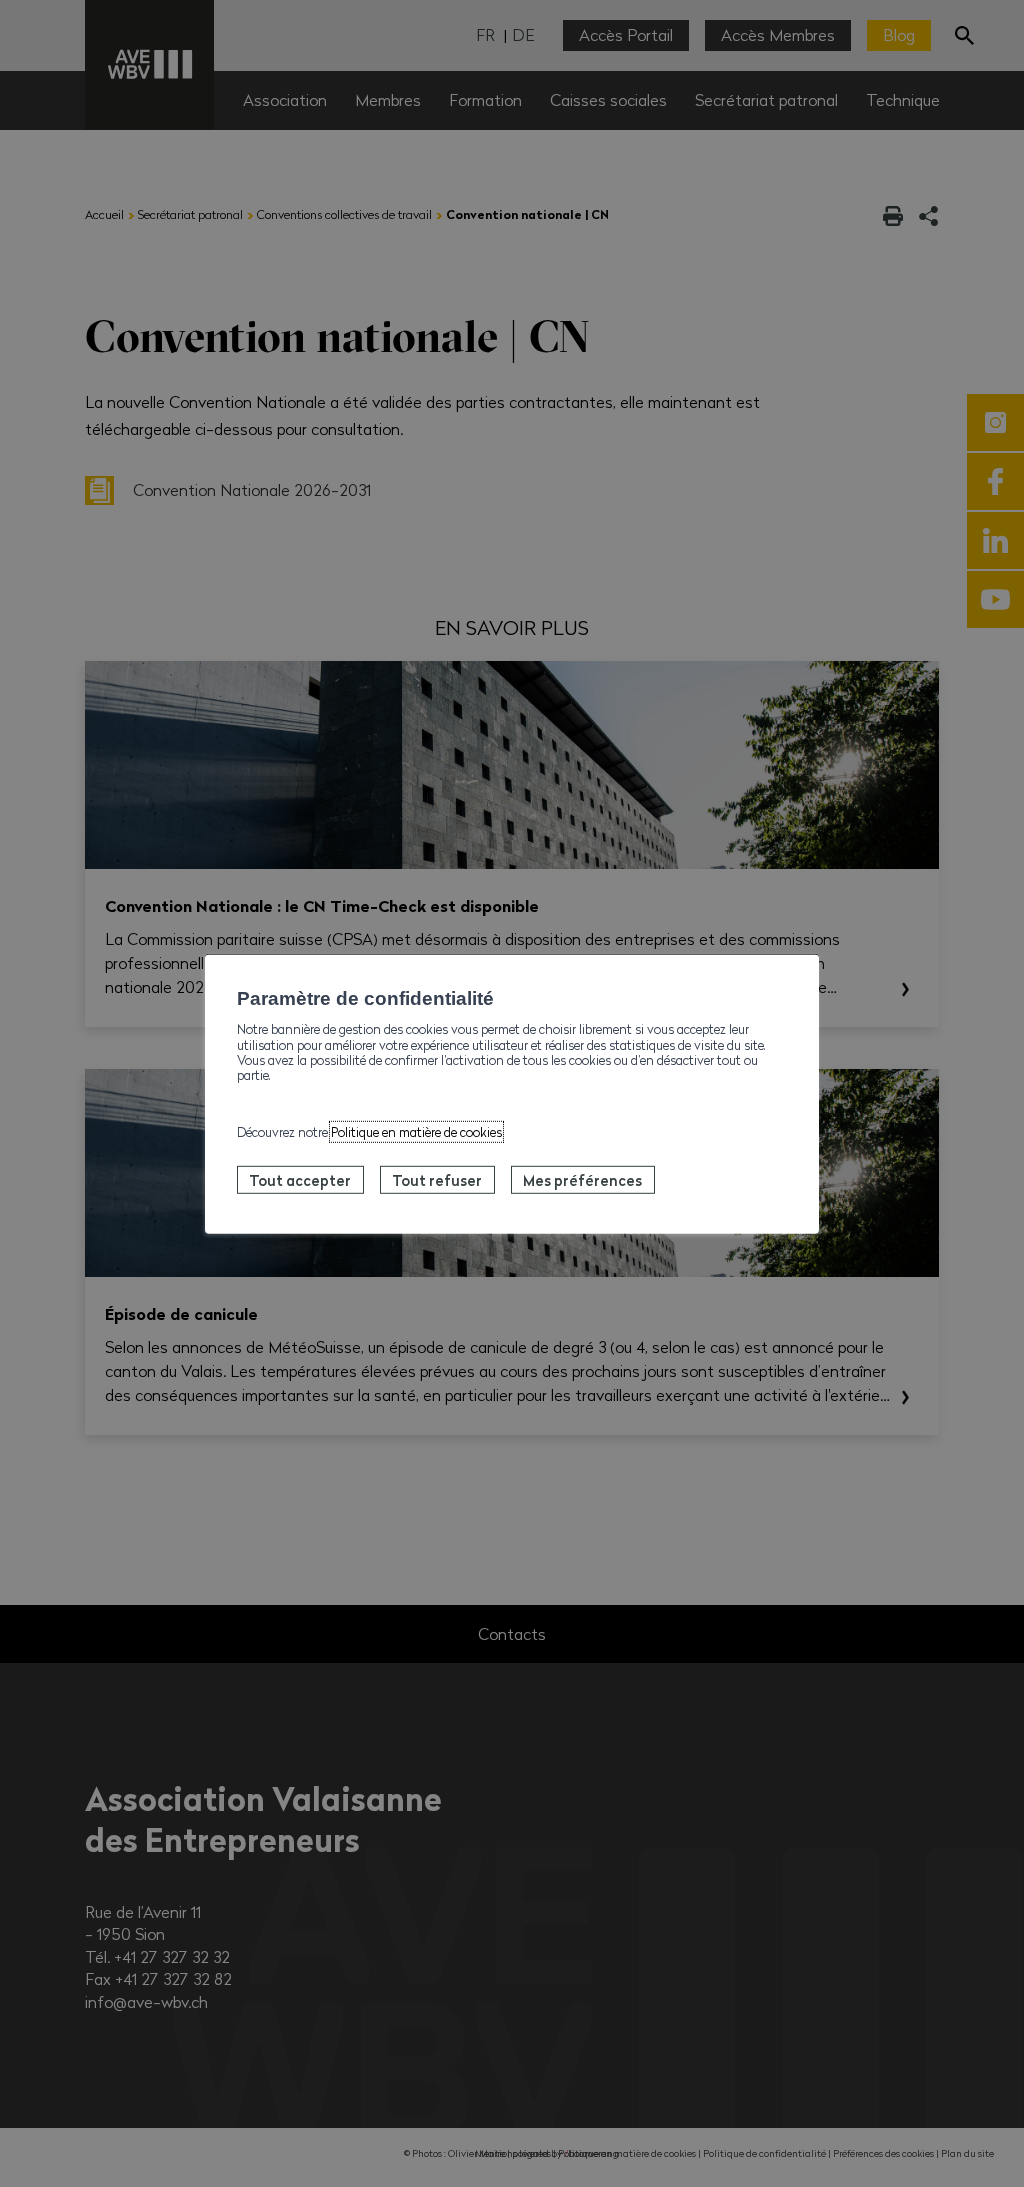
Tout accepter (300, 1180)
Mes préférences (582, 1180)
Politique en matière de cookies (416, 1131)
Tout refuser (437, 1180)
